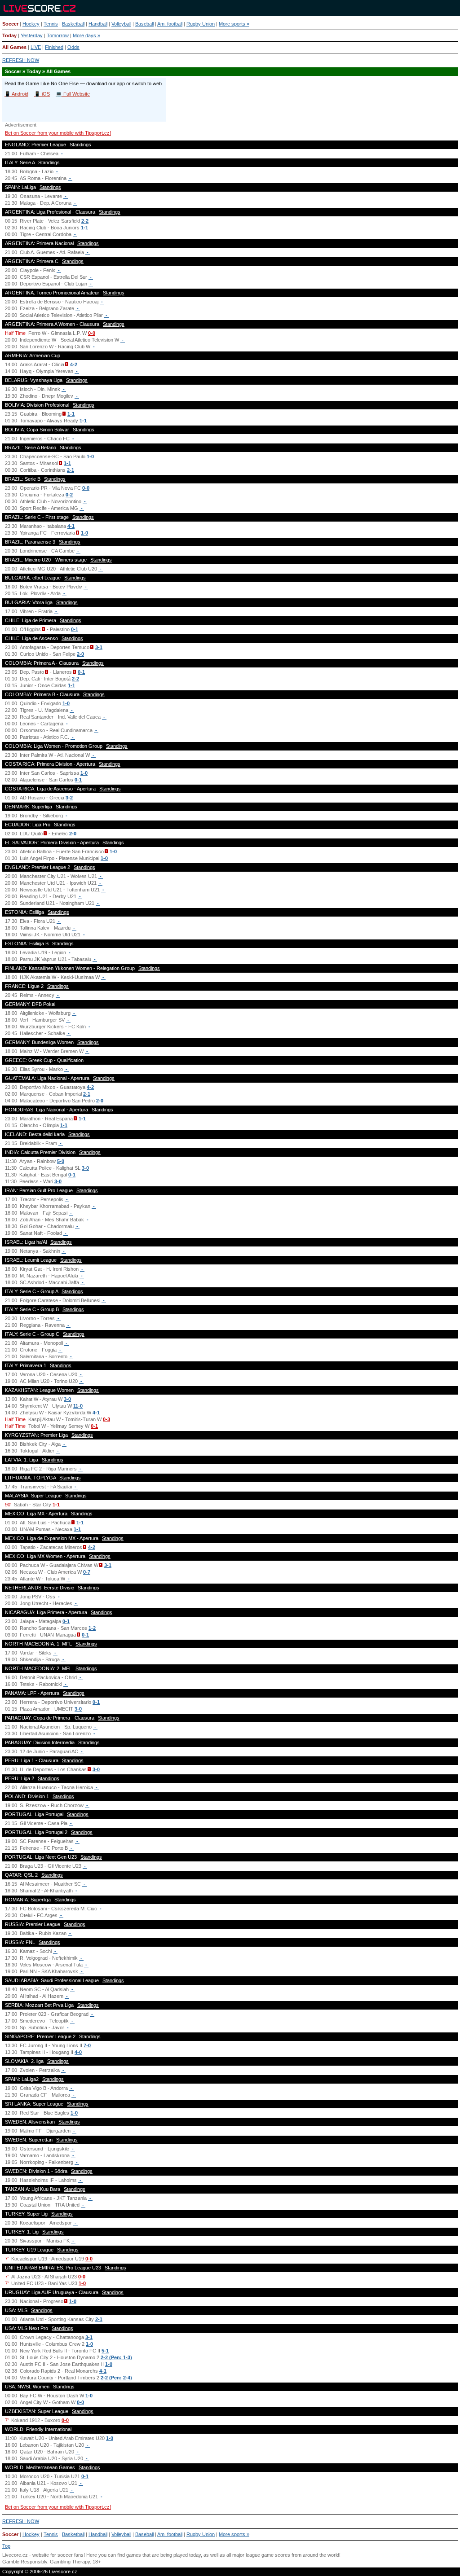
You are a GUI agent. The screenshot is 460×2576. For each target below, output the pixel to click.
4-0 (78, 2052)
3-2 (69, 798)
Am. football (170, 24)
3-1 (99, 647)
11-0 (78, 1406)
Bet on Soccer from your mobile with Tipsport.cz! (58, 133)
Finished (54, 47)
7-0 (87, 2045)
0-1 (75, 629)
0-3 (106, 1419)
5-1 (105, 2351)
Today (9, 35)
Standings (80, 145)
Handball (98, 24)
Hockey (31, 24)
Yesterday (32, 35)
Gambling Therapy (70, 2562)
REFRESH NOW (21, 60)
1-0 (90, 456)
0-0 (92, 333)
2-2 (85, 221)
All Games (14, 47)
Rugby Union (201, 24)
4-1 (71, 526)
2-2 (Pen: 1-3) (116, 2357)
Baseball (144, 24)
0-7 (87, 1572)
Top (6, 2546)
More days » (86, 35)
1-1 (84, 228)
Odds (73, 47)
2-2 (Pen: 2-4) (116, 2378)
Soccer (10, 24)
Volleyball (121, 24)
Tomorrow (58, 35)
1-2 (92, 1628)
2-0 (80, 654)
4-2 (74, 364)
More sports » (234, 24)
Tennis (51, 24)
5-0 (61, 1161)
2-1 (71, 470)
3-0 (85, 1168)
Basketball (73, 24)
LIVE (36, 47)
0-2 (69, 495)
